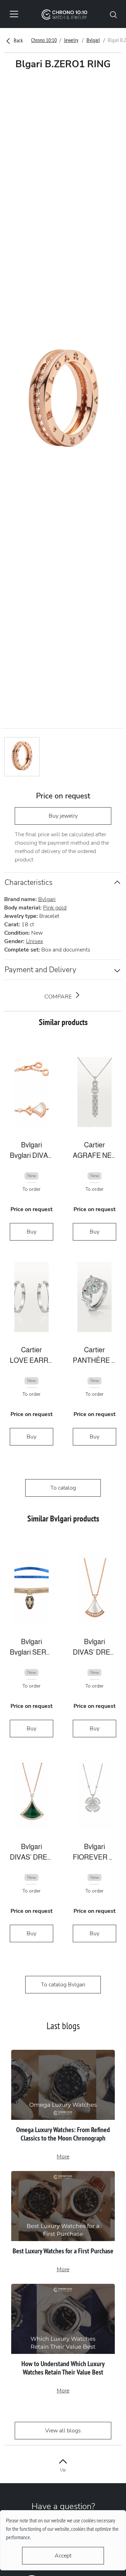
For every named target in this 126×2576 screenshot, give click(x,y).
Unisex (34, 941)
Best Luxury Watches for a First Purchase (63, 2251)
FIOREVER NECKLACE (94, 1857)
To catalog (63, 1488)
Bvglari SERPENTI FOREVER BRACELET (31, 1652)
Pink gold (55, 908)
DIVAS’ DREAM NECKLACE (94, 1652)
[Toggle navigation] (14, 14)
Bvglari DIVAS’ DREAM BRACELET (31, 1155)
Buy (31, 1232)
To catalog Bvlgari (63, 1985)
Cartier (94, 1145)
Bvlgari (93, 40)
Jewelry (71, 40)
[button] (113, 14)
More (63, 2157)
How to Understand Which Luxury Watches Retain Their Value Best (63, 2368)
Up (63, 2470)
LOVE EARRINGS (31, 1360)
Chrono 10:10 (44, 40)
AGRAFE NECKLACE (94, 1155)
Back (18, 40)
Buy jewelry (63, 816)
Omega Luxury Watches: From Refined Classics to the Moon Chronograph (63, 2134)
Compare (59, 997)
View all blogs (63, 2431)
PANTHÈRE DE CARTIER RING (94, 1360)
